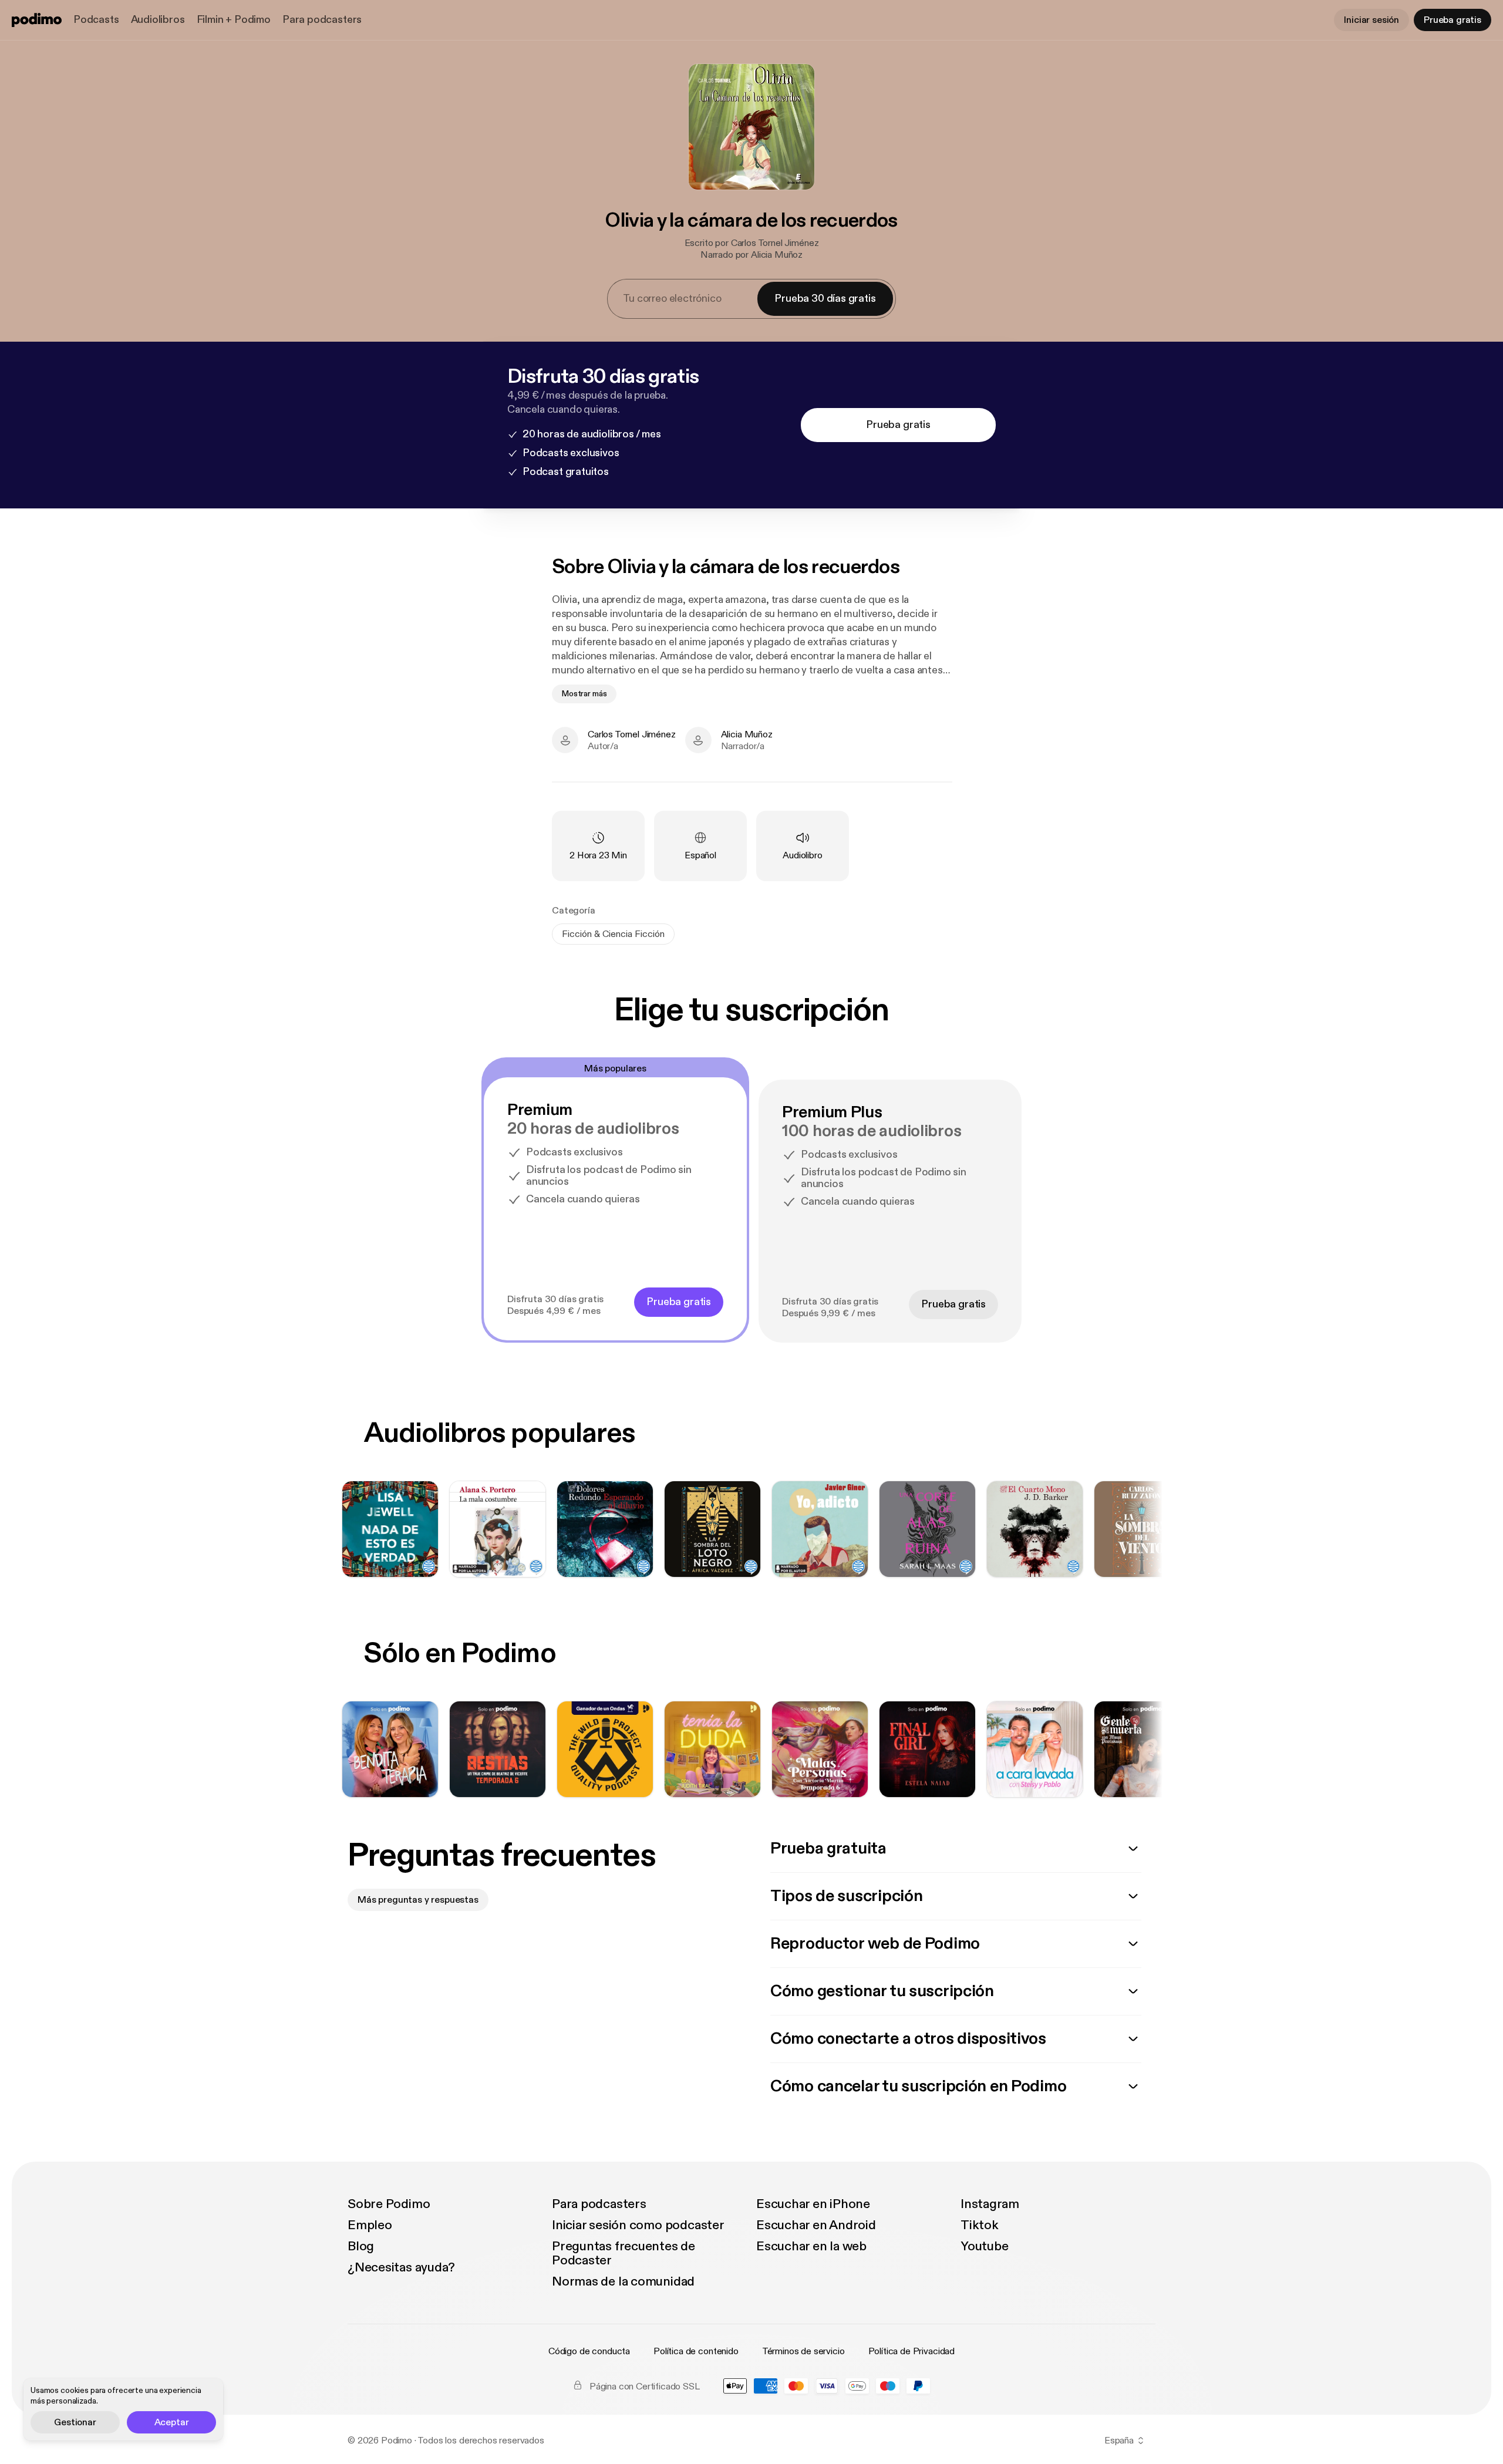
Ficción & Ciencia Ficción (613, 934)
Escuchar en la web (811, 2246)
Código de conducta (589, 2351)
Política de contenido (696, 2351)
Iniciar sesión (1371, 20)
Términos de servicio (803, 2351)
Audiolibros (158, 20)
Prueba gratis (1453, 20)
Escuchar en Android (816, 2225)
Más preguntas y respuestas (418, 1900)
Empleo (370, 2225)
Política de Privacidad (911, 2351)
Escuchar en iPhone (813, 2204)
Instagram (990, 2204)
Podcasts (96, 20)
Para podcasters (322, 20)
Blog (361, 2246)
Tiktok (980, 2225)
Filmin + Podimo (234, 20)
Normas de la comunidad (623, 2281)
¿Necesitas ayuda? (401, 2267)
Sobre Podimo (389, 2204)
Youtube (984, 2246)
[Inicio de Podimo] (37, 20)
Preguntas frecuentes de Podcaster (624, 2253)
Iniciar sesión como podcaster (638, 2225)
